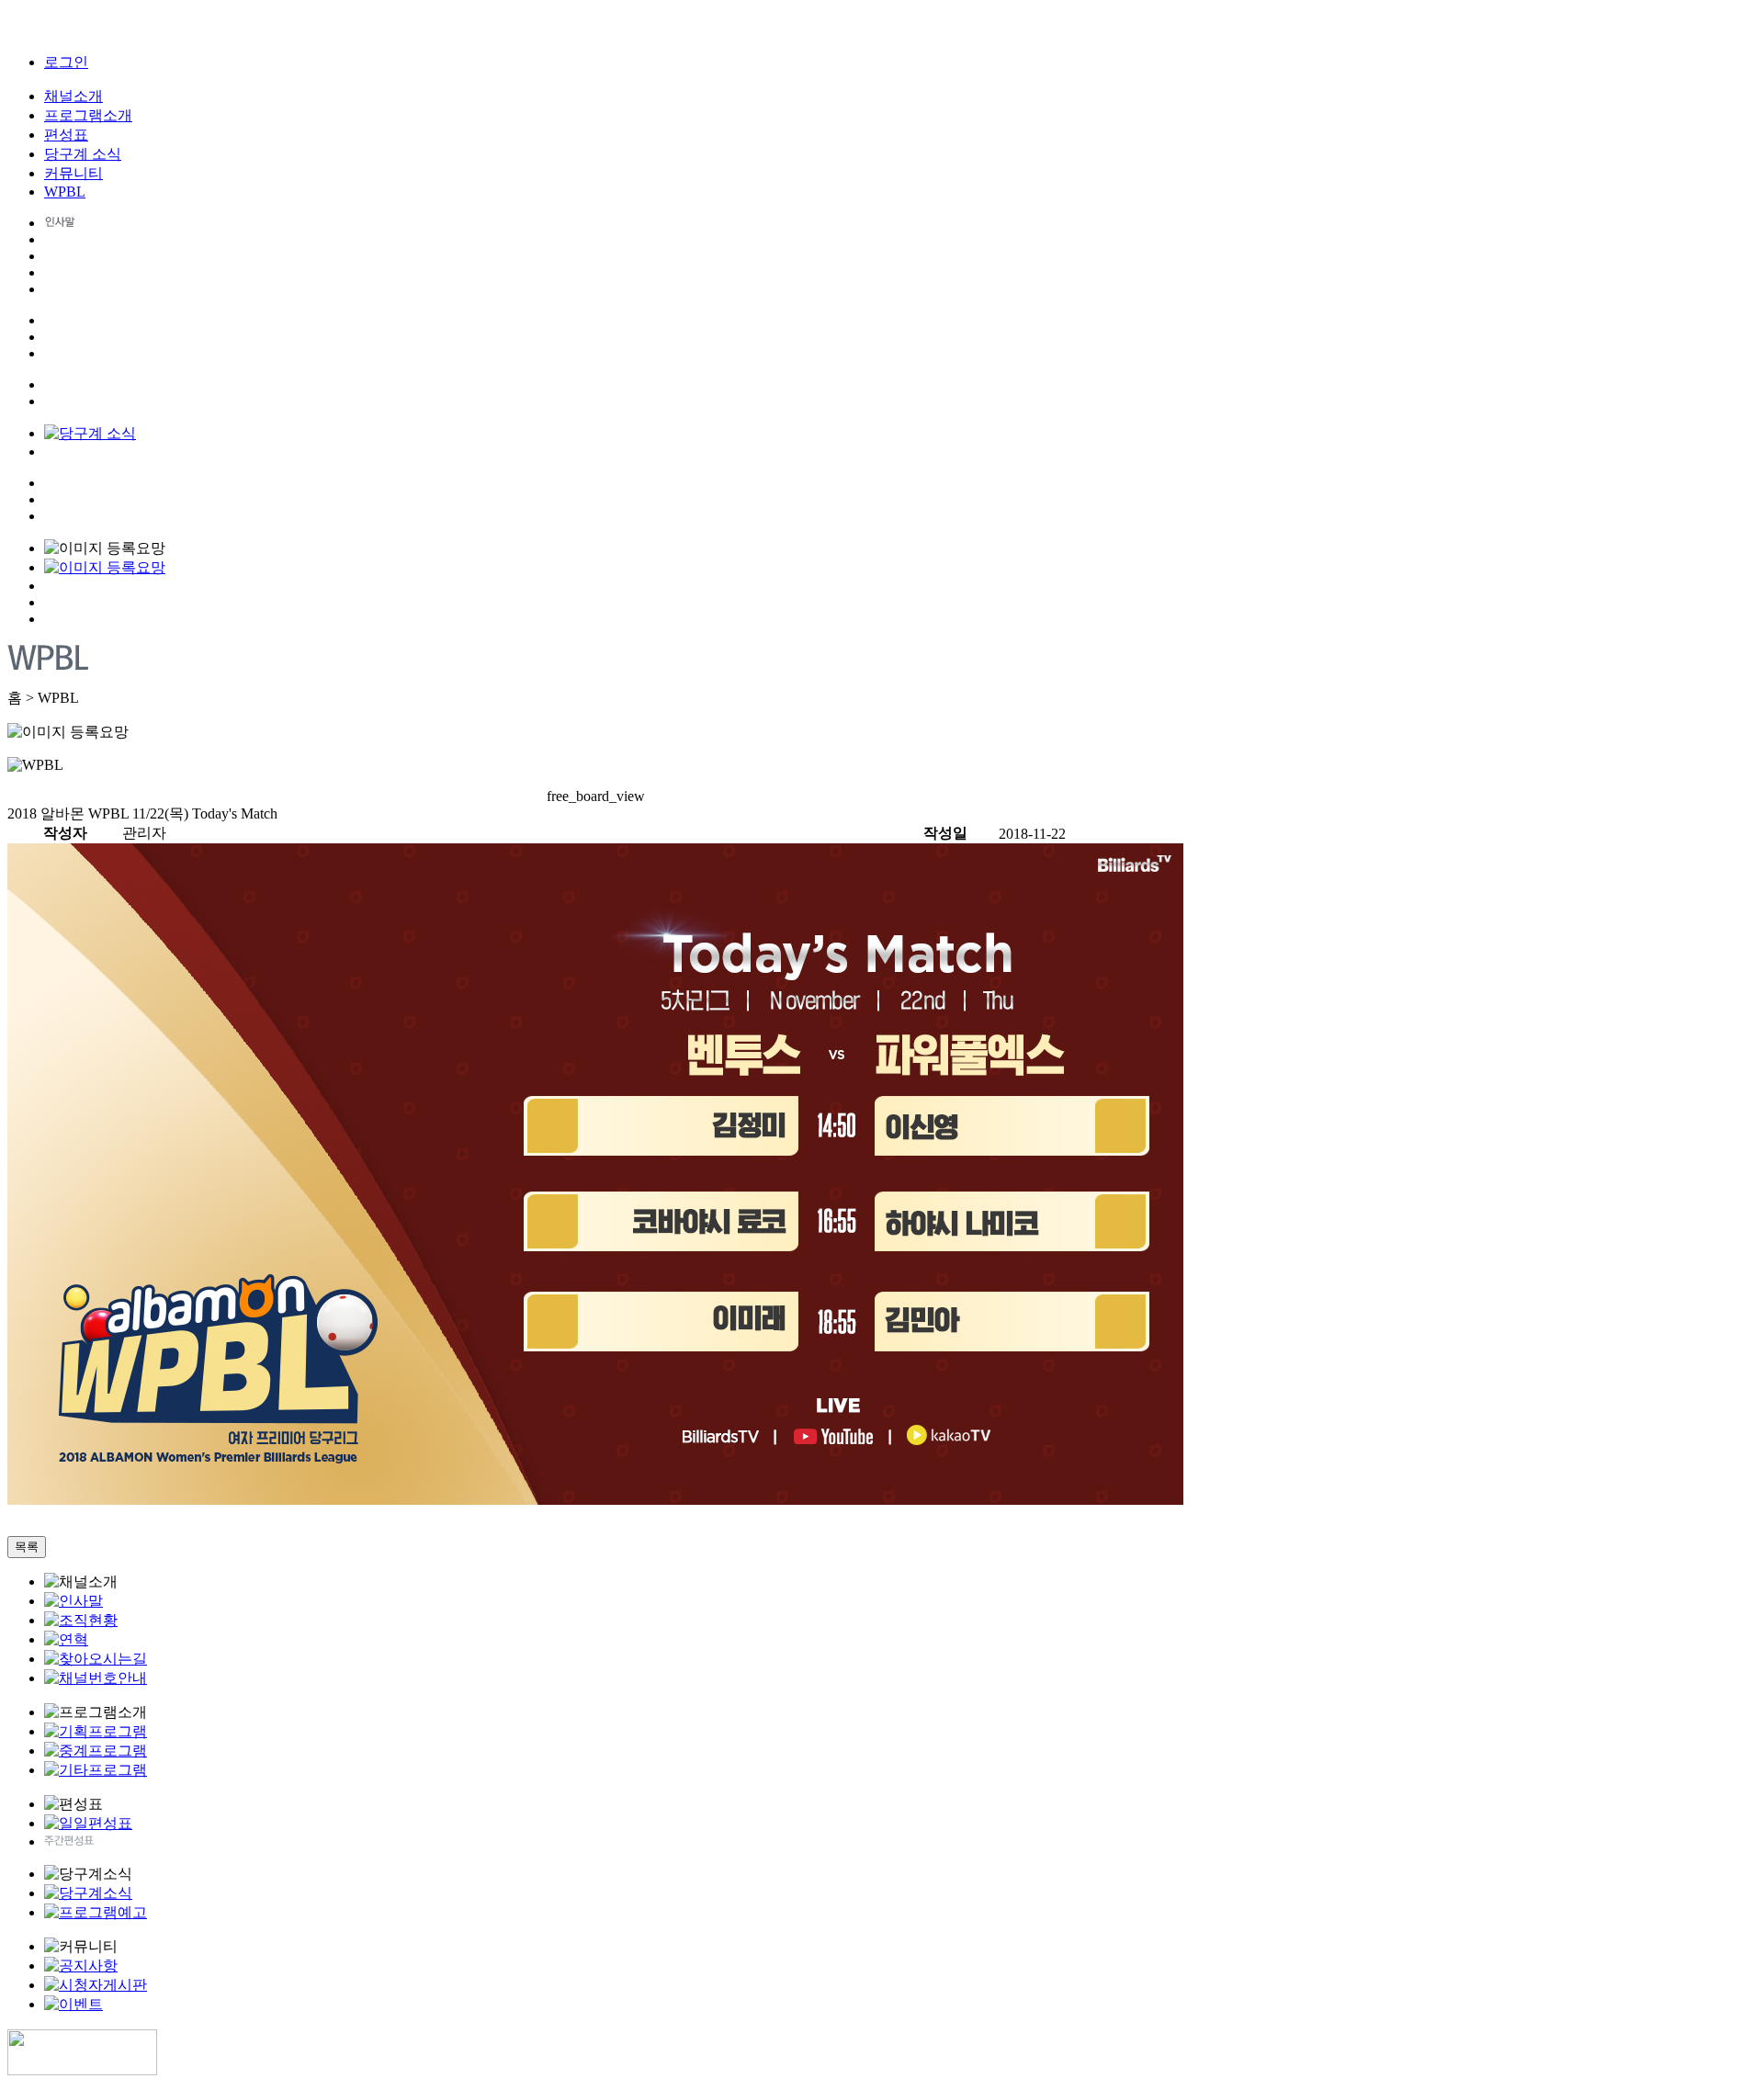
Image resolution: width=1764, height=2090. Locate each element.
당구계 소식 (83, 154)
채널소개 (73, 96)
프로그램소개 (88, 115)
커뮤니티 (73, 173)
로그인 (66, 62)
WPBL (65, 192)
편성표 (66, 135)
